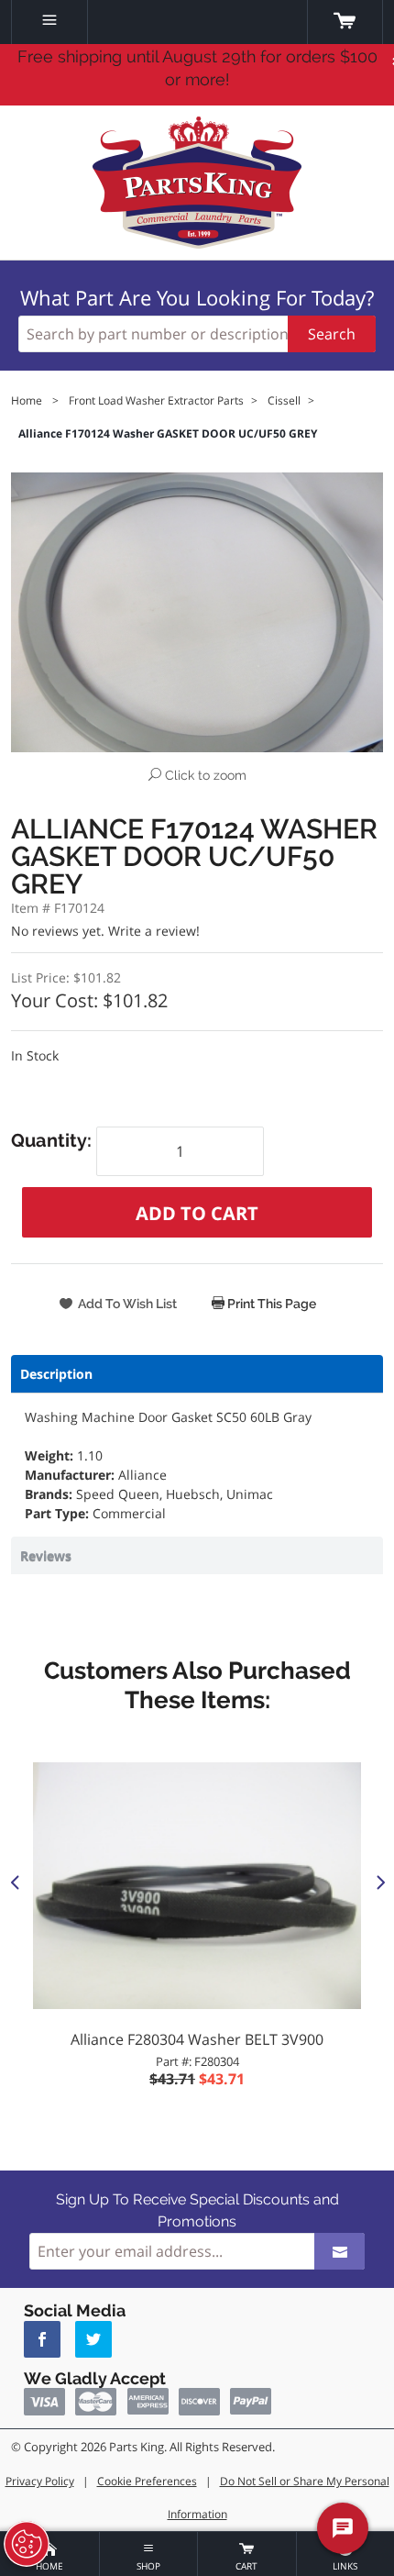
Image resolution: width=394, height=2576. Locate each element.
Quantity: (54, 1140)
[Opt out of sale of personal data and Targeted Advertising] (27, 2544)
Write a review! (154, 931)
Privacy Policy (40, 2481)
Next (379, 1882)
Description (56, 1374)
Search (332, 334)
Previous (15, 1882)
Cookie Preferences (147, 2481)
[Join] (339, 2251)
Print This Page (270, 1304)
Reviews (46, 1555)
